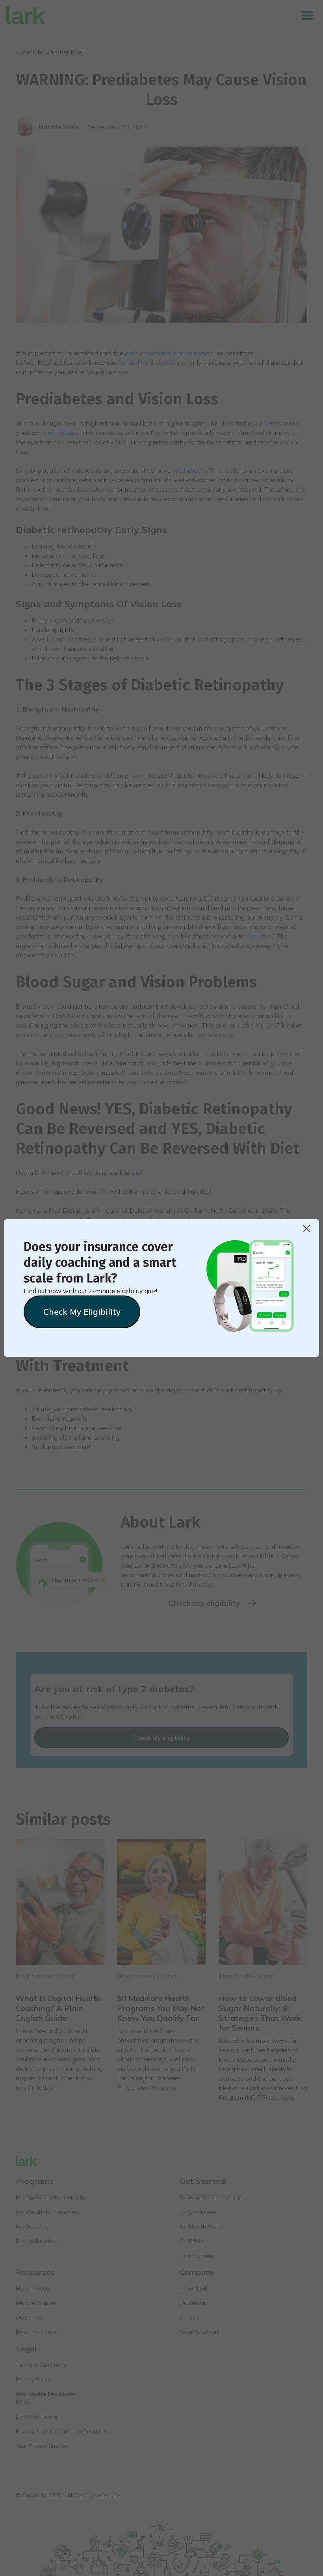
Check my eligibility (82, 1312)
